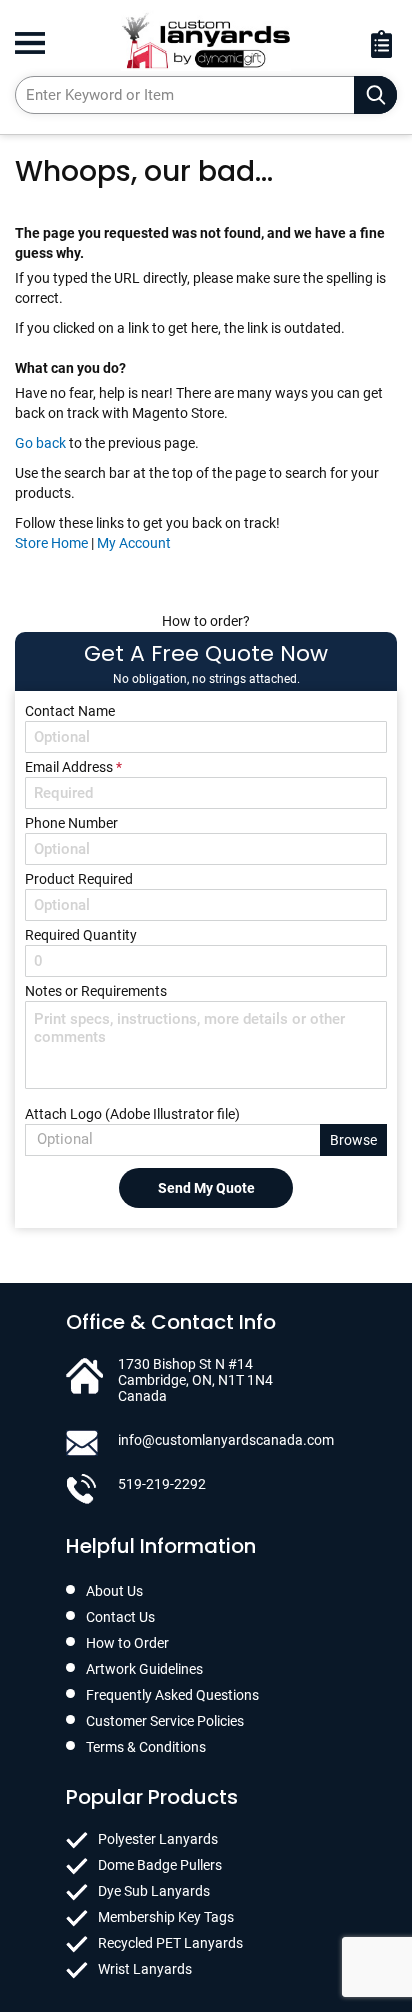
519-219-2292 (162, 1484)
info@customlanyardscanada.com (226, 1440)
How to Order (127, 1643)
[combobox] (206, 95)
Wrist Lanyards (145, 1969)
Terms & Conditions (146, 1747)
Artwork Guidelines (144, 1669)
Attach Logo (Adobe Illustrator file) (132, 1114)
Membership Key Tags (166, 1917)
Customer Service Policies (165, 1721)
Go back (40, 443)
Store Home (51, 543)
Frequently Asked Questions (172, 1695)
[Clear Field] (375, 95)
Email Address (73, 767)
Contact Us (120, 1617)
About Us (114, 1591)
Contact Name (70, 711)
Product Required (79, 879)
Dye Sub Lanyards (154, 1891)
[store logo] (206, 40)
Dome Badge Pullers (160, 1865)
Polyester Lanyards (158, 1839)
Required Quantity (81, 935)
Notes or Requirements (96, 991)
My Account (134, 543)
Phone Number (71, 823)
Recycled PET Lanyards (170, 1943)
